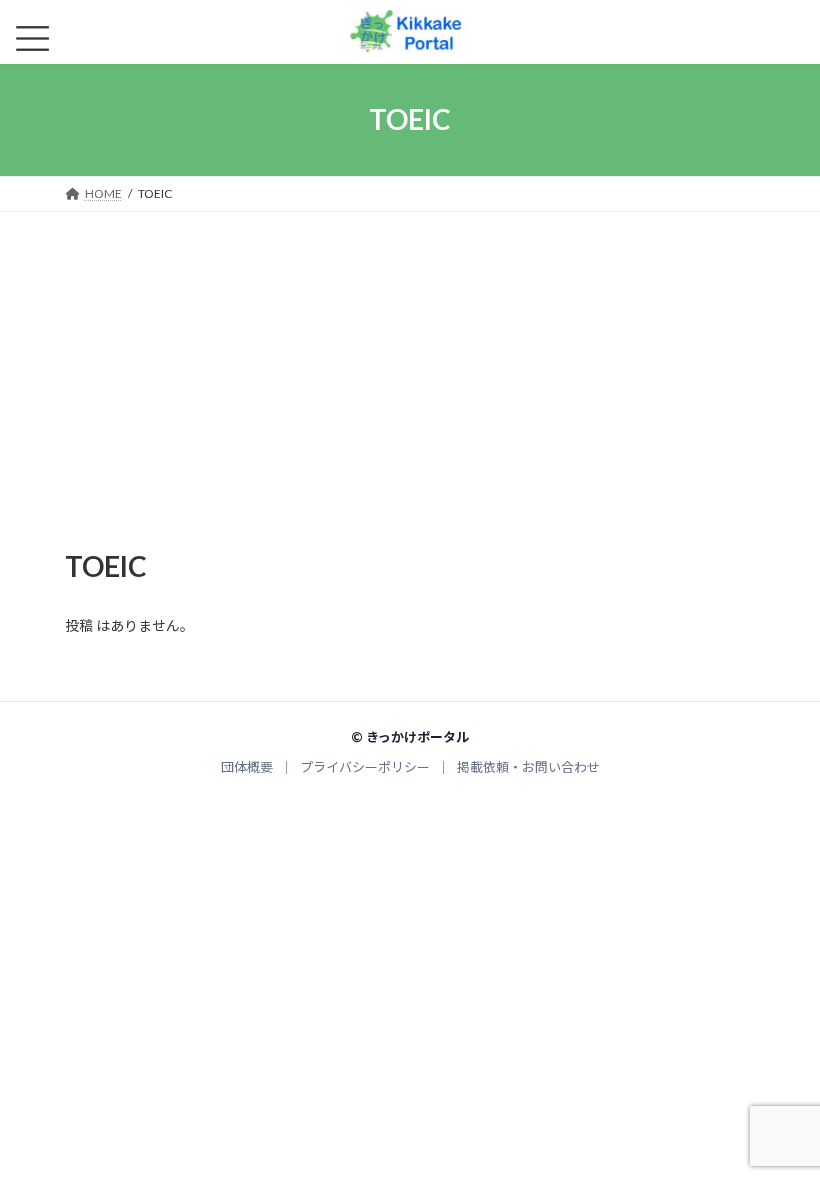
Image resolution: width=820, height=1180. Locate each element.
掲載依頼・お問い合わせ (528, 767)
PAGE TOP (782, 1128)
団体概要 (247, 767)
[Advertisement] (410, 362)
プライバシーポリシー (365, 767)
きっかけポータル (417, 737)
